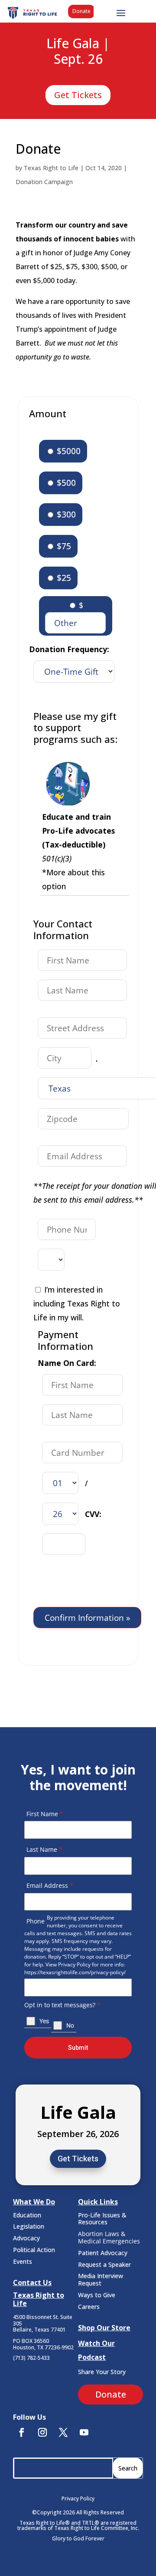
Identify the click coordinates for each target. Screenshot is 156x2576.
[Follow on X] (63, 2432)
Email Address (50, 1885)
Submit (78, 2048)
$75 (63, 546)
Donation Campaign (44, 182)
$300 (65, 514)
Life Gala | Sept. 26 (78, 52)
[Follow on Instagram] (42, 2432)
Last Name (44, 1849)
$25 (63, 578)
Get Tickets (78, 95)
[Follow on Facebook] (22, 2432)
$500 (65, 483)
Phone (36, 1921)
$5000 (68, 451)
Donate (81, 11)
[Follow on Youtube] (84, 2432)
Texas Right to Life (51, 168)
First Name (45, 1814)
